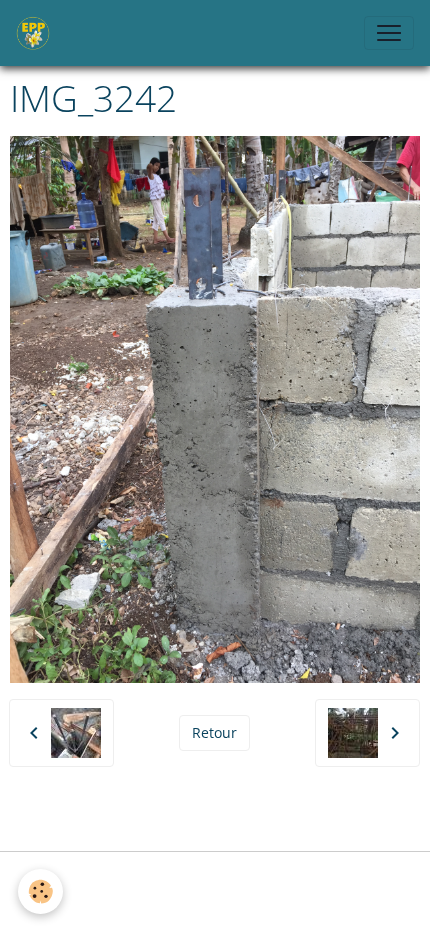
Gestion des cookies (215, 878)
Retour (214, 732)
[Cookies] (40, 891)
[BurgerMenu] (389, 33)
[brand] (37, 33)
